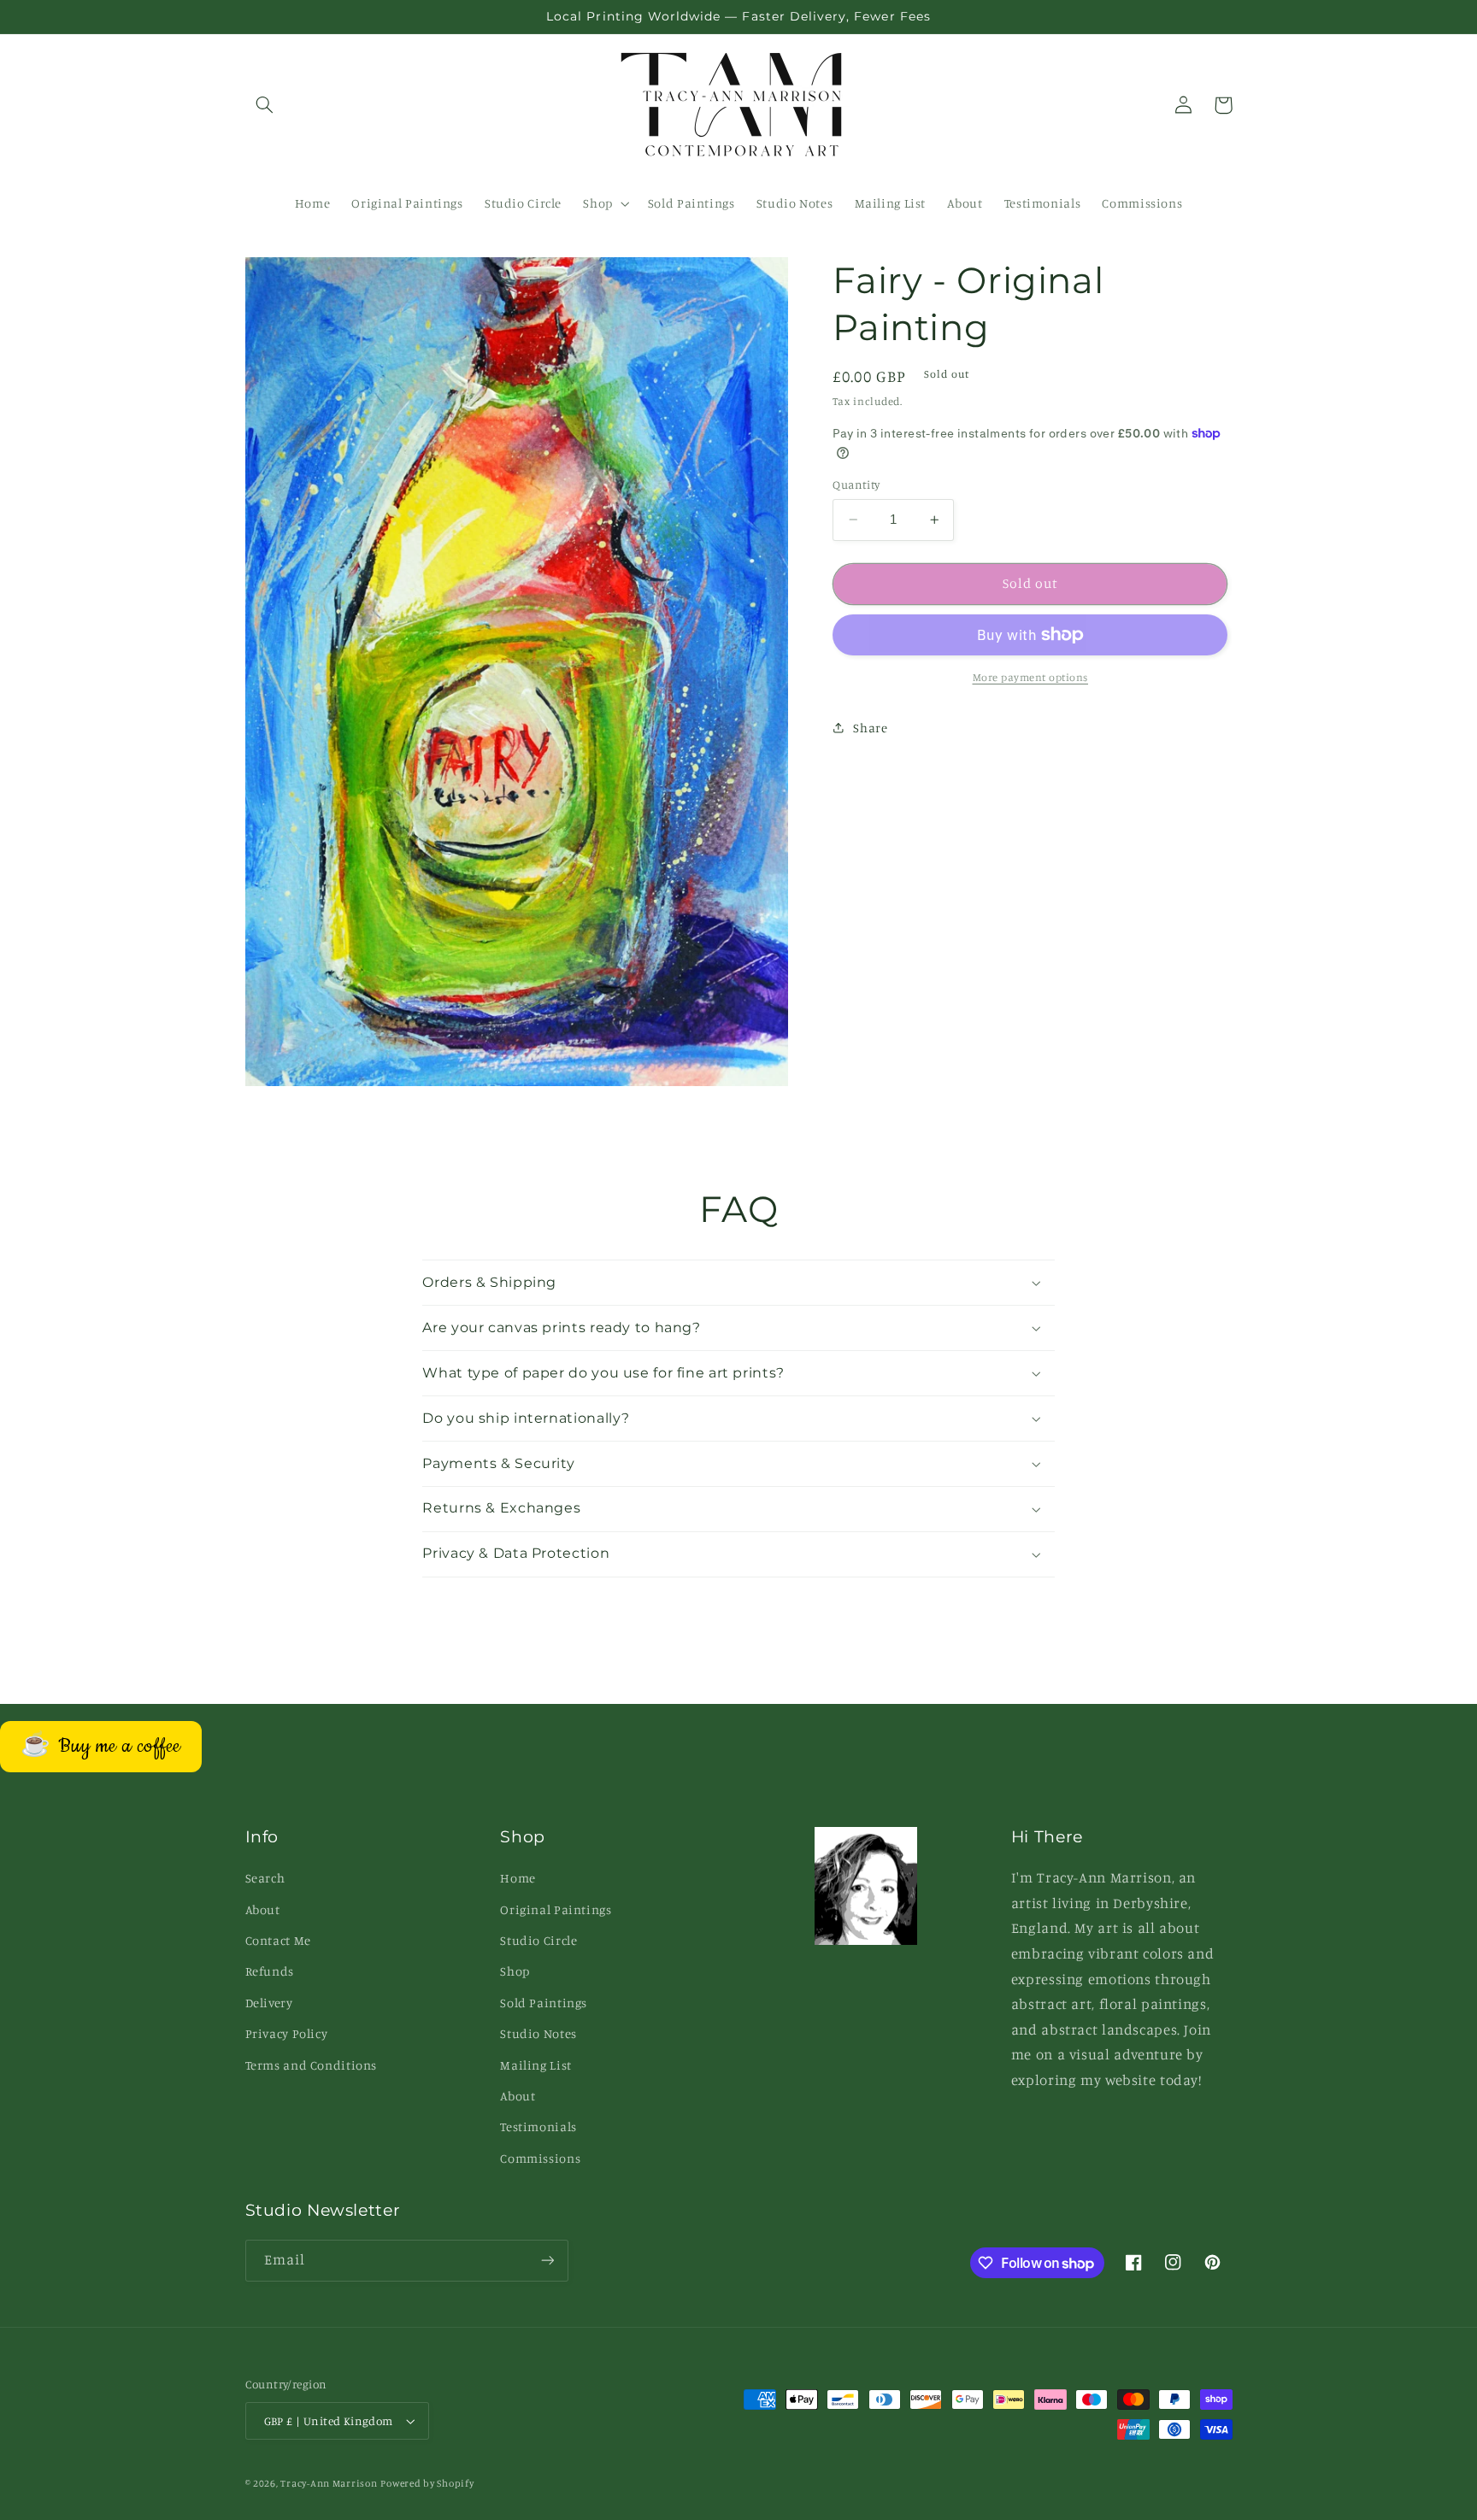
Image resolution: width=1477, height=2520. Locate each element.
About (263, 1909)
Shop (515, 1971)
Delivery (269, 2003)
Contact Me (278, 1940)
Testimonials (538, 2126)
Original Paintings (556, 1909)
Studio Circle (538, 1940)
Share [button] (870, 728)
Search (265, 1878)
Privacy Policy (287, 2033)
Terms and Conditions (312, 2065)
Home (518, 1878)
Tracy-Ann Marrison (329, 2483)
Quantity (856, 485)
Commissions (540, 2158)
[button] (265, 105)
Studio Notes (538, 2033)
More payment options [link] (1031, 677)
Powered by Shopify (427, 2483)
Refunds (270, 1971)
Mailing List (536, 2065)
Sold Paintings (544, 2003)
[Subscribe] (547, 2261)
